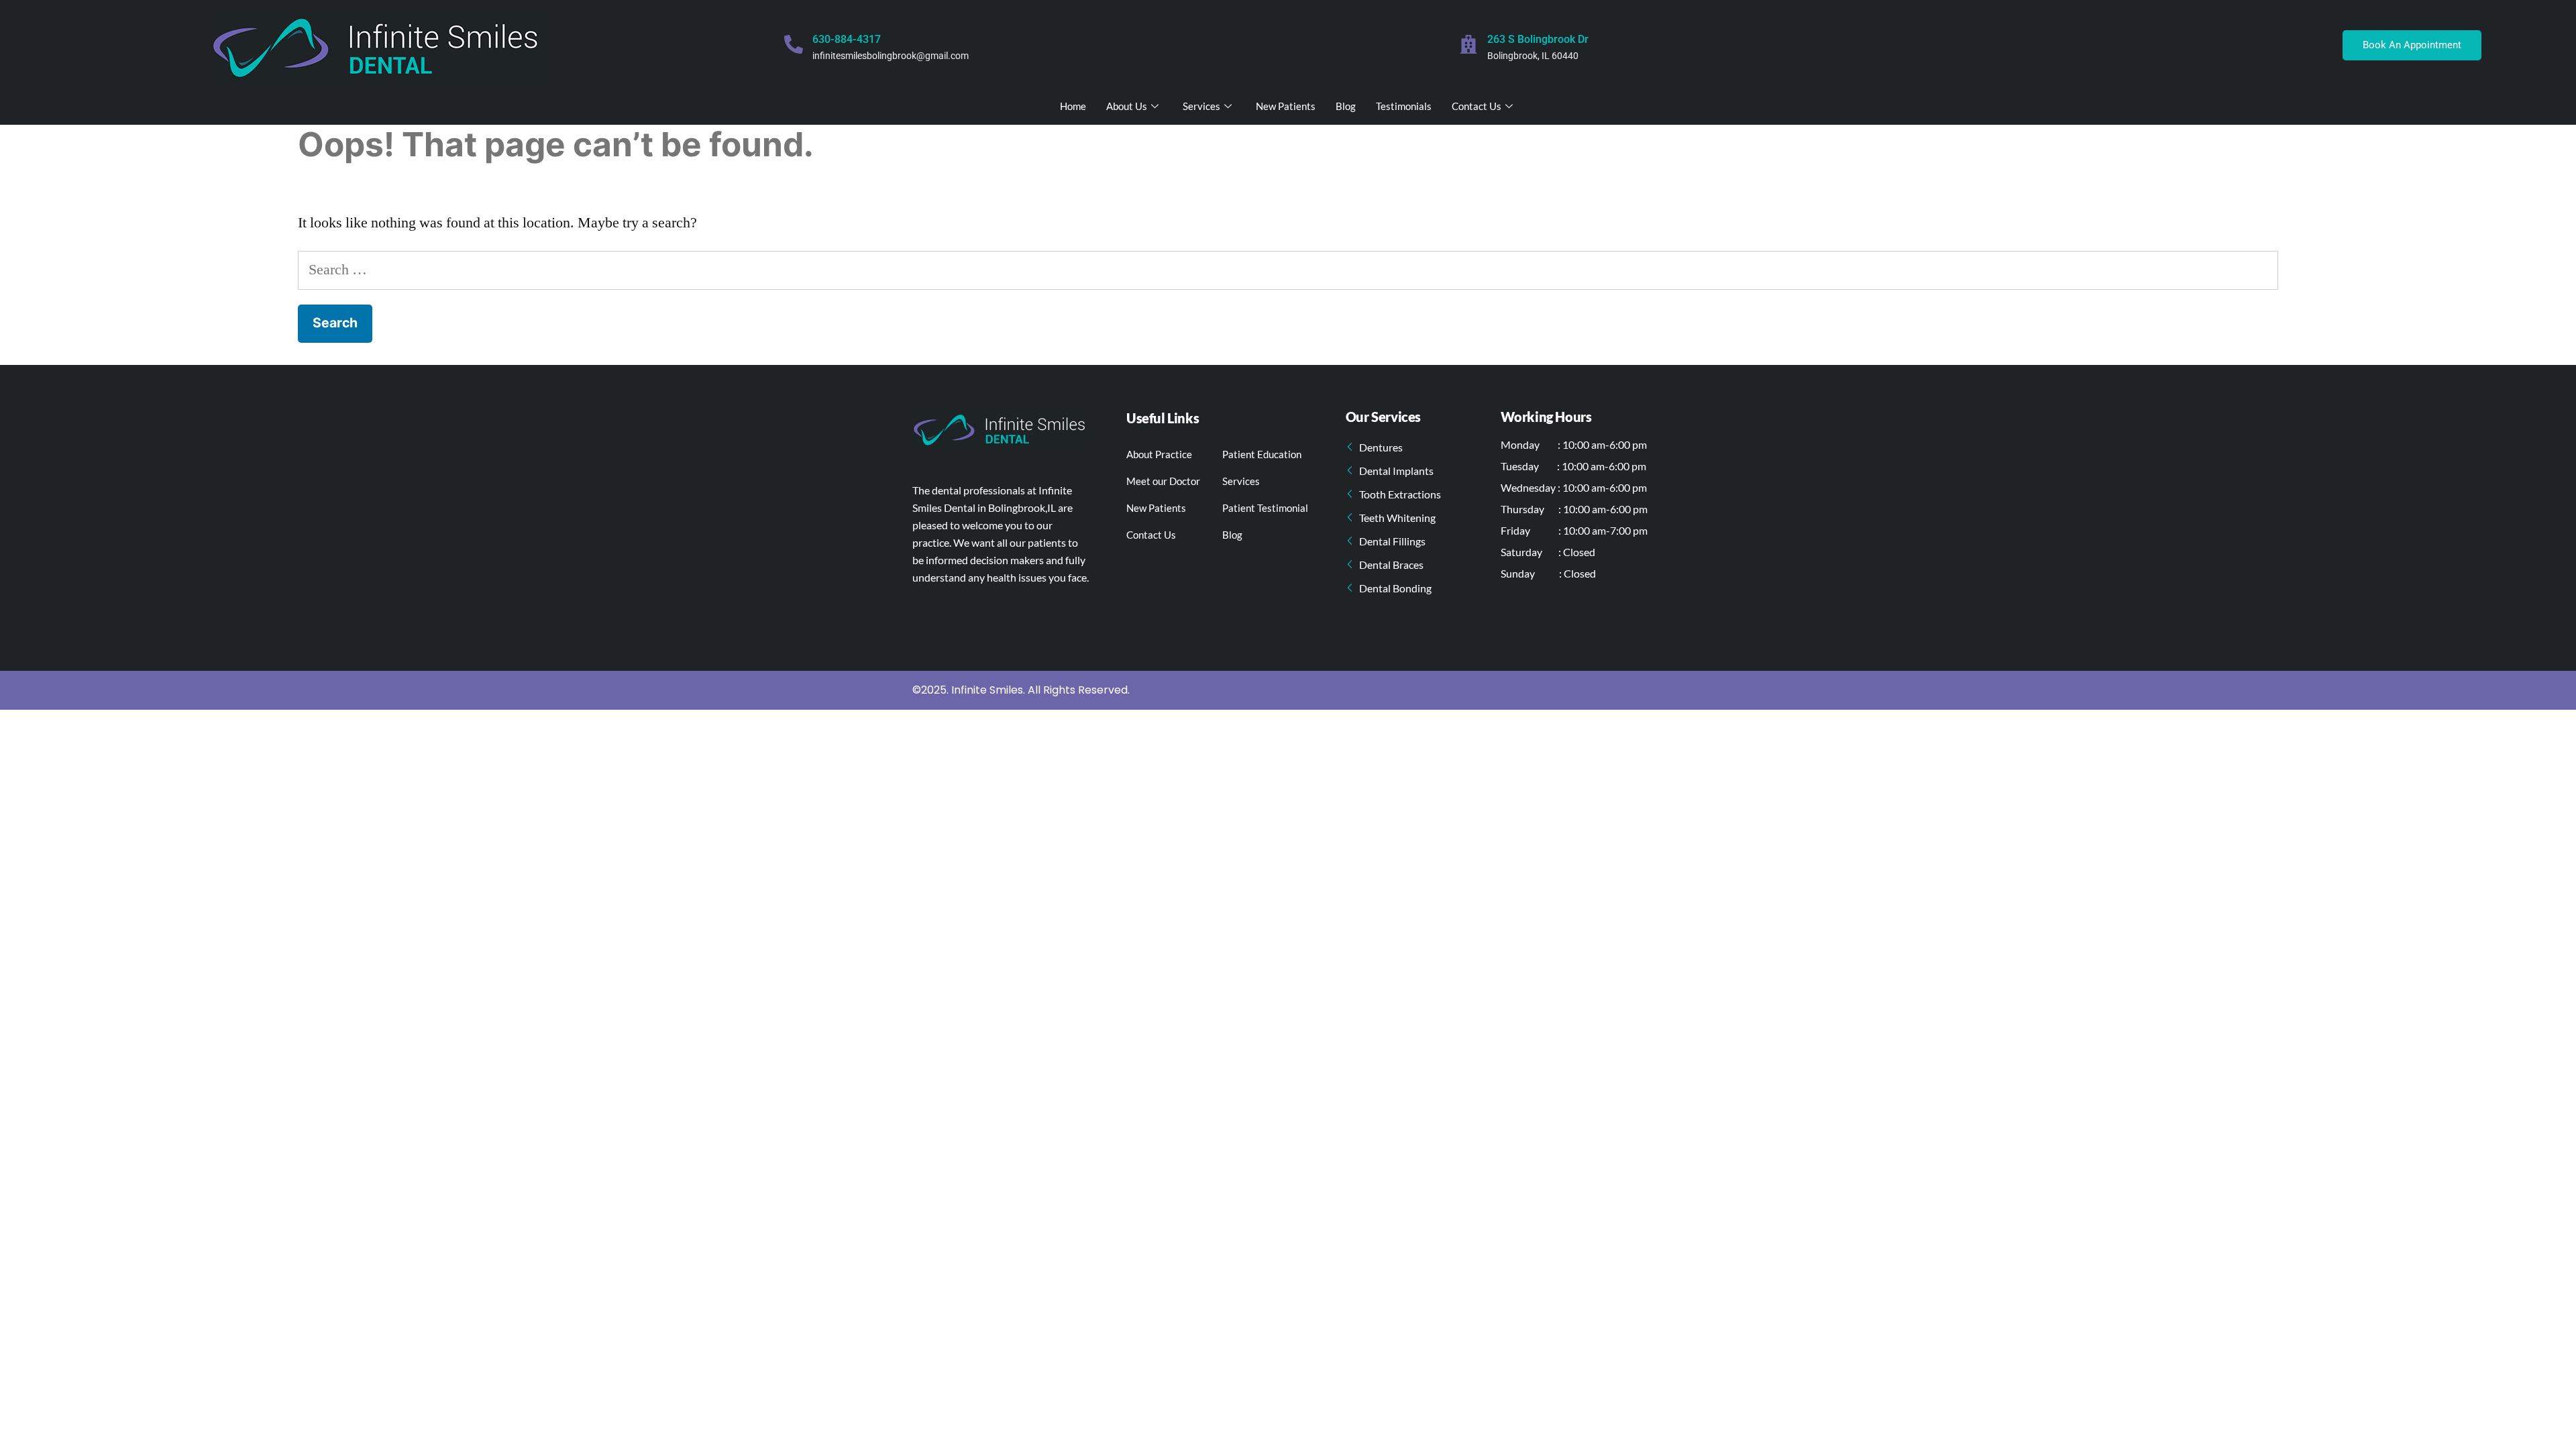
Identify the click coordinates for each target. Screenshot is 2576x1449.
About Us (1127, 106)
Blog (1346, 106)
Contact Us (1477, 106)
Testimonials (1404, 106)
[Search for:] (1288, 270)
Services (1201, 106)
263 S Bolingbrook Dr (1538, 39)
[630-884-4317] (794, 44)
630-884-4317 (847, 39)
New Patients (1286, 106)
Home (1073, 106)
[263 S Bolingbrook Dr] (1468, 44)
